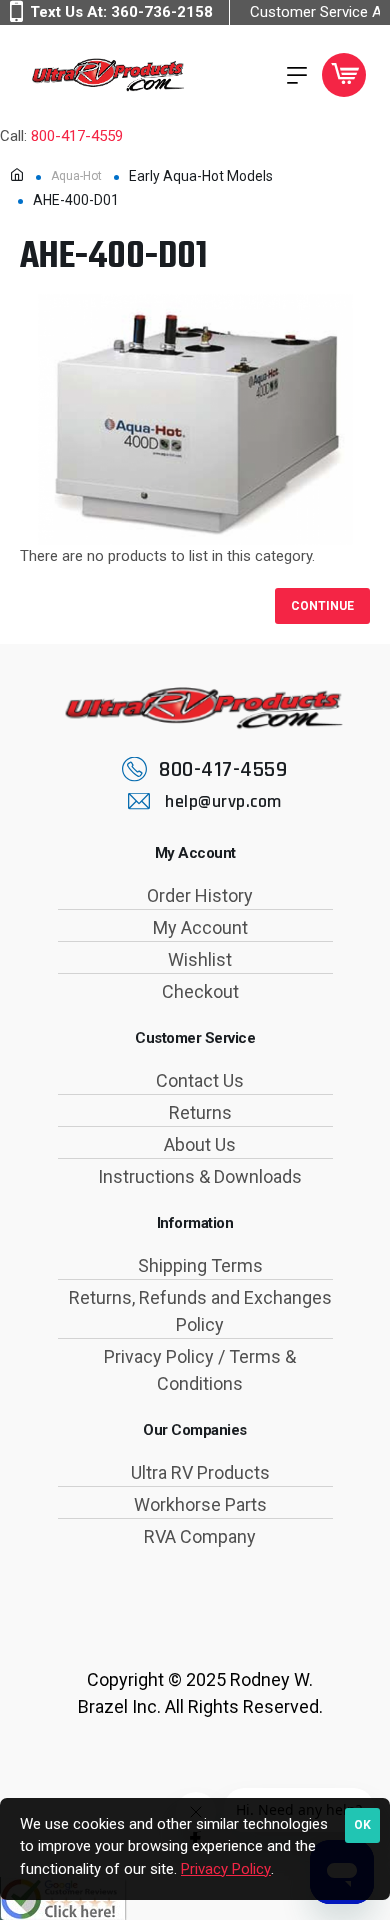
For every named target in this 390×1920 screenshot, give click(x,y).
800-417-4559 (77, 136)
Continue (322, 606)
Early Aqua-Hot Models (201, 176)
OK (362, 1825)
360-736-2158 (162, 12)
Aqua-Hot (76, 176)
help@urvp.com (223, 801)
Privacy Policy (226, 1869)
